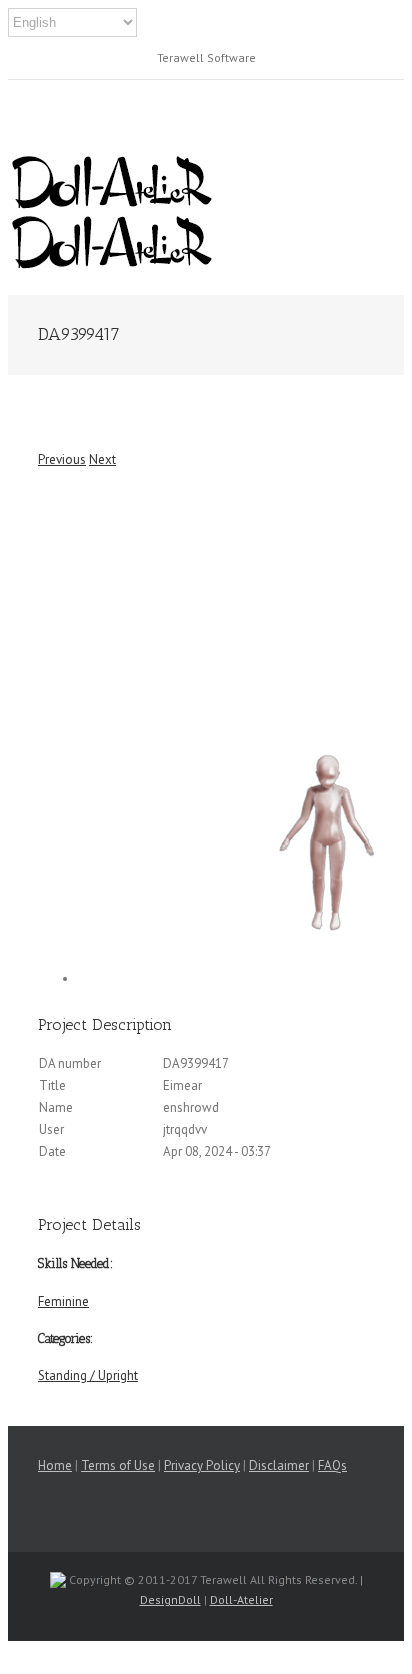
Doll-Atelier (241, 1599)
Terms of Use (118, 1465)
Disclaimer (279, 1465)
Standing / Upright (88, 1375)
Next (102, 459)
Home (55, 1465)
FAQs (332, 1465)
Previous (62, 459)
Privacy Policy (202, 1465)
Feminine (63, 1301)
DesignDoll (170, 1599)
